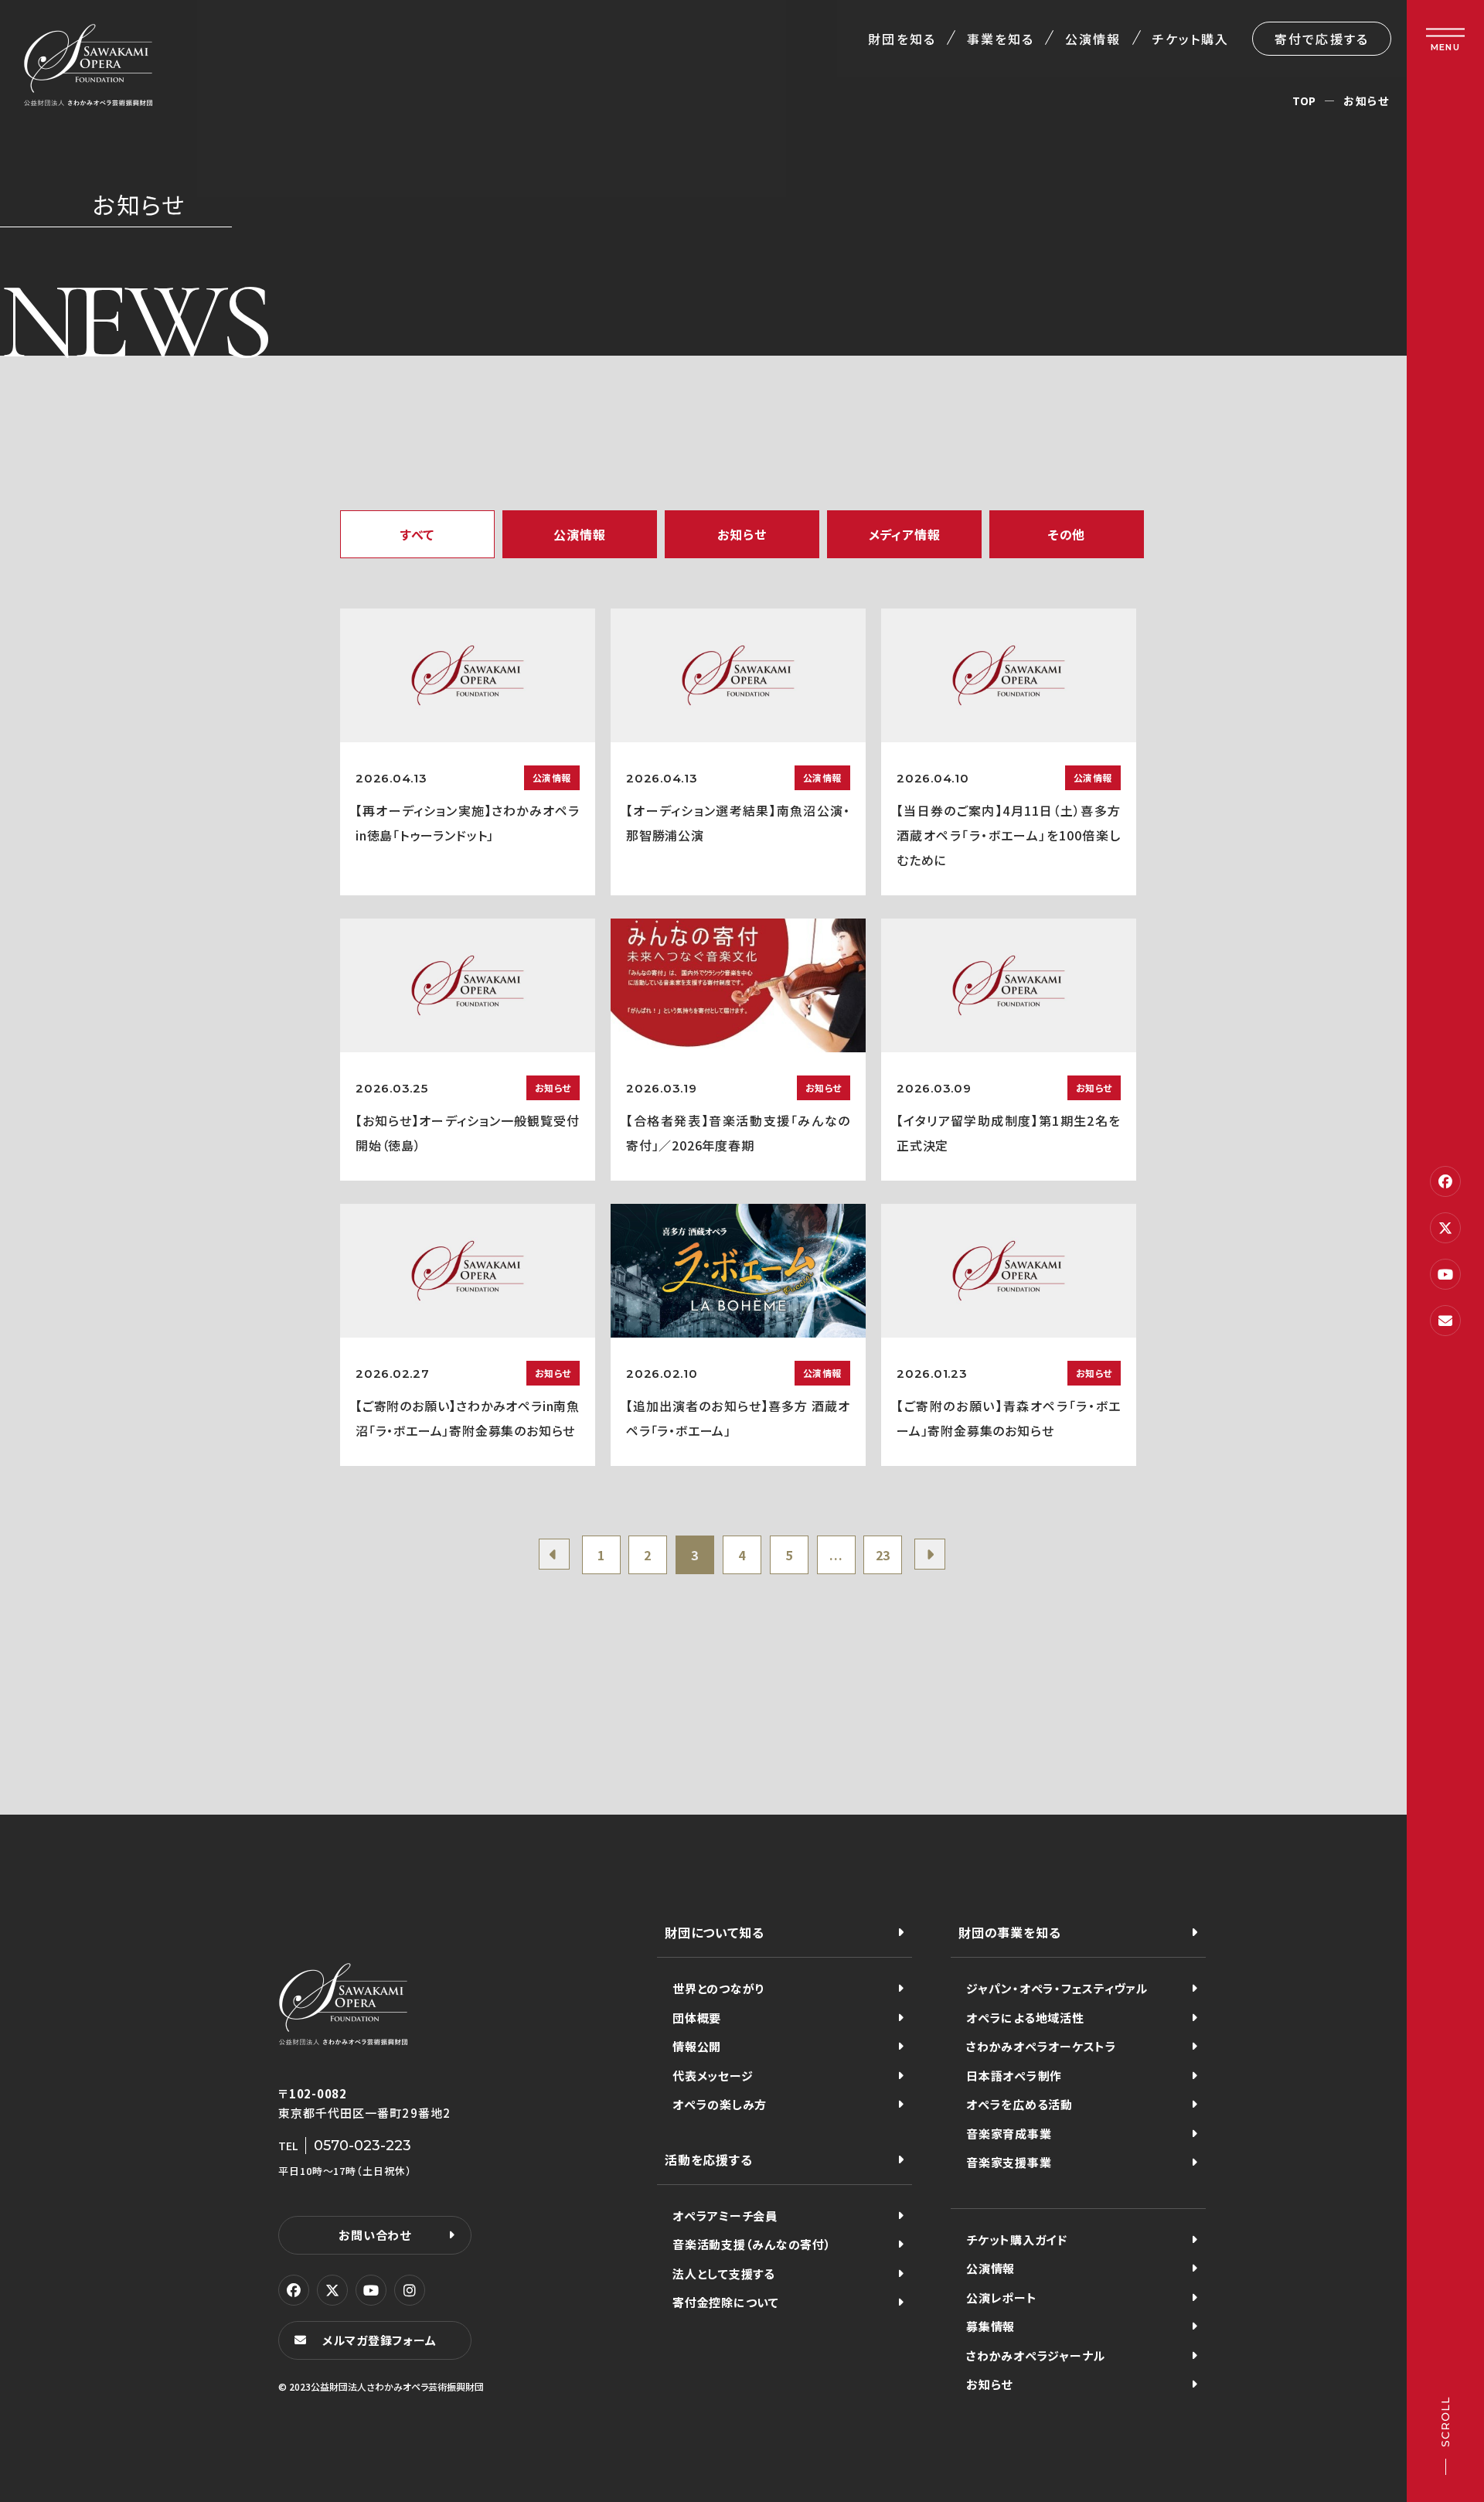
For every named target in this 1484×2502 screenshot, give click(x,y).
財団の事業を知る (1009, 1932)
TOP (1304, 101)
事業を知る (1001, 39)
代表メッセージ (713, 2076)
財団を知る (902, 39)
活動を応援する (709, 2159)
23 (883, 1555)
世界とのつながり (718, 1988)
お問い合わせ (375, 2235)
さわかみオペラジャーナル (1036, 2355)
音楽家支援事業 (1009, 2162)
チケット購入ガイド (1017, 2240)
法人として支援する (724, 2274)
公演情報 (1093, 39)
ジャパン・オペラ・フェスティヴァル (1057, 1988)
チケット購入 (1191, 39)
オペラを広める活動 (1019, 2104)
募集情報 (990, 2326)
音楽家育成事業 (1009, 2134)
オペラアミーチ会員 (725, 2216)
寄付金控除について (726, 2302)
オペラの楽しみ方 (720, 2104)
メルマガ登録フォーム (380, 2340)
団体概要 (697, 2018)
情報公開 (697, 2046)
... (836, 1555)
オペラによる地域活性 (1025, 2018)
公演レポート (1002, 2297)
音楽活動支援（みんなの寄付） (752, 2244)
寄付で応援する (1322, 39)
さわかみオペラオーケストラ (1042, 2046)
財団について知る (714, 1932)
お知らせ (989, 2384)
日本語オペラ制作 (1014, 2076)
